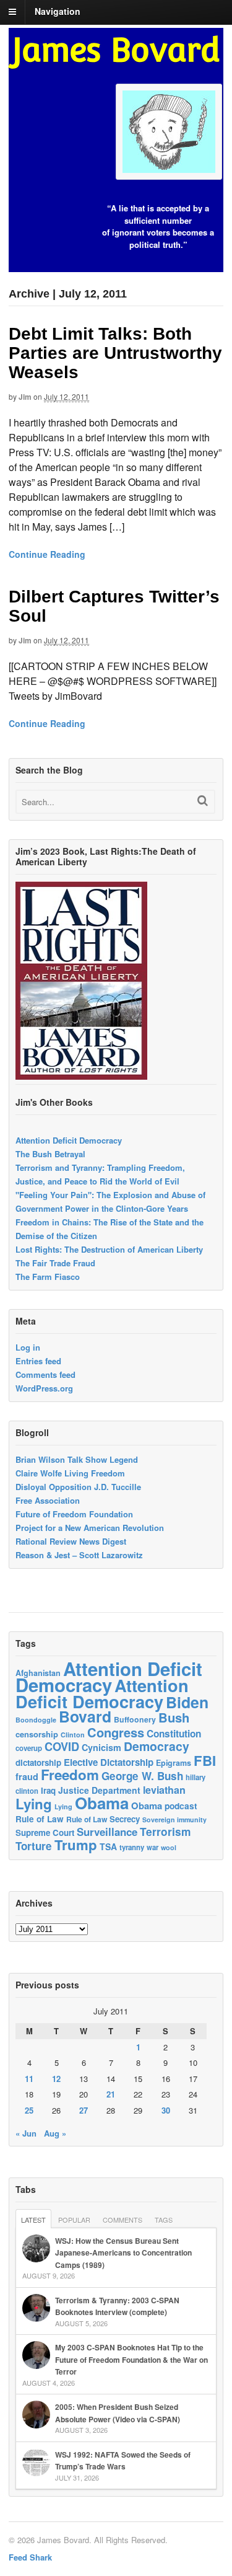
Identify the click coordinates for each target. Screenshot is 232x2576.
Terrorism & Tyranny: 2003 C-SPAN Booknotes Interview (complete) (117, 2306)
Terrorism (165, 1831)
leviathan (164, 1790)
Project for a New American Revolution (90, 1528)
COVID (62, 1747)
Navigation (58, 11)
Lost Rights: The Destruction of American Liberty (109, 1249)
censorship (37, 1734)
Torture (34, 1846)
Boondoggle (36, 1720)
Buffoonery (135, 1719)
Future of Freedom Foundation (74, 1514)
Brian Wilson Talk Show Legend (77, 1459)
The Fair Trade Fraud (55, 1263)
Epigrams (174, 1763)
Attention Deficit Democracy (69, 1140)
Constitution (174, 1734)
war (153, 1847)
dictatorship (38, 1762)
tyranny (132, 1847)
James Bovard (116, 50)
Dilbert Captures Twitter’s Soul (114, 606)
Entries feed (38, 1361)
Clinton (73, 1735)
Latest (33, 2220)
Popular (74, 2220)
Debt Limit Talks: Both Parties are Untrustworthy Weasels (115, 353)
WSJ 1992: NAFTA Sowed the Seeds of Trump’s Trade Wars (123, 2461)
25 (29, 2110)
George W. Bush (142, 1776)
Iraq (48, 1790)
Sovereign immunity (174, 1820)
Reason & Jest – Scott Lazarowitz (79, 1555)
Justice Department (99, 1790)
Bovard (85, 1716)
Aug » (55, 2133)
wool (169, 1847)
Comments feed (45, 1374)
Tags (164, 2220)
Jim (25, 397)
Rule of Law (40, 1819)
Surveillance (107, 1832)
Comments (122, 2220)
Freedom (70, 1775)
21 (111, 2094)
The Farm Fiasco (48, 1277)
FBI (205, 1760)
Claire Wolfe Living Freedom (70, 1473)
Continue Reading (47, 554)
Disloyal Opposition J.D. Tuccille (78, 1487)
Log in (28, 1347)
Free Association (48, 1500)
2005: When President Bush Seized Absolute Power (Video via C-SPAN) (118, 2413)
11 (29, 2079)
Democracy (157, 1746)
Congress (116, 1732)
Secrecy (125, 1819)
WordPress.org (44, 1388)
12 (56, 2079)
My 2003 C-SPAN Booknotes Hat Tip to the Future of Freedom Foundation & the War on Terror (131, 2359)
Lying (34, 1804)
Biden (187, 1702)
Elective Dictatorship (109, 1762)
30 (166, 2110)
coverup (29, 1748)
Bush (174, 1717)
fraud (27, 1776)
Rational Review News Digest (71, 1541)
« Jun (26, 2133)
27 (84, 2110)
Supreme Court (45, 1833)
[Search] (203, 801)
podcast (181, 1806)
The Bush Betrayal (50, 1154)
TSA (108, 1846)
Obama (102, 1803)
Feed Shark (30, 2557)
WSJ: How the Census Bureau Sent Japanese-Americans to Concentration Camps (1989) (123, 2253)
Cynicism (101, 1747)
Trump (76, 1845)
